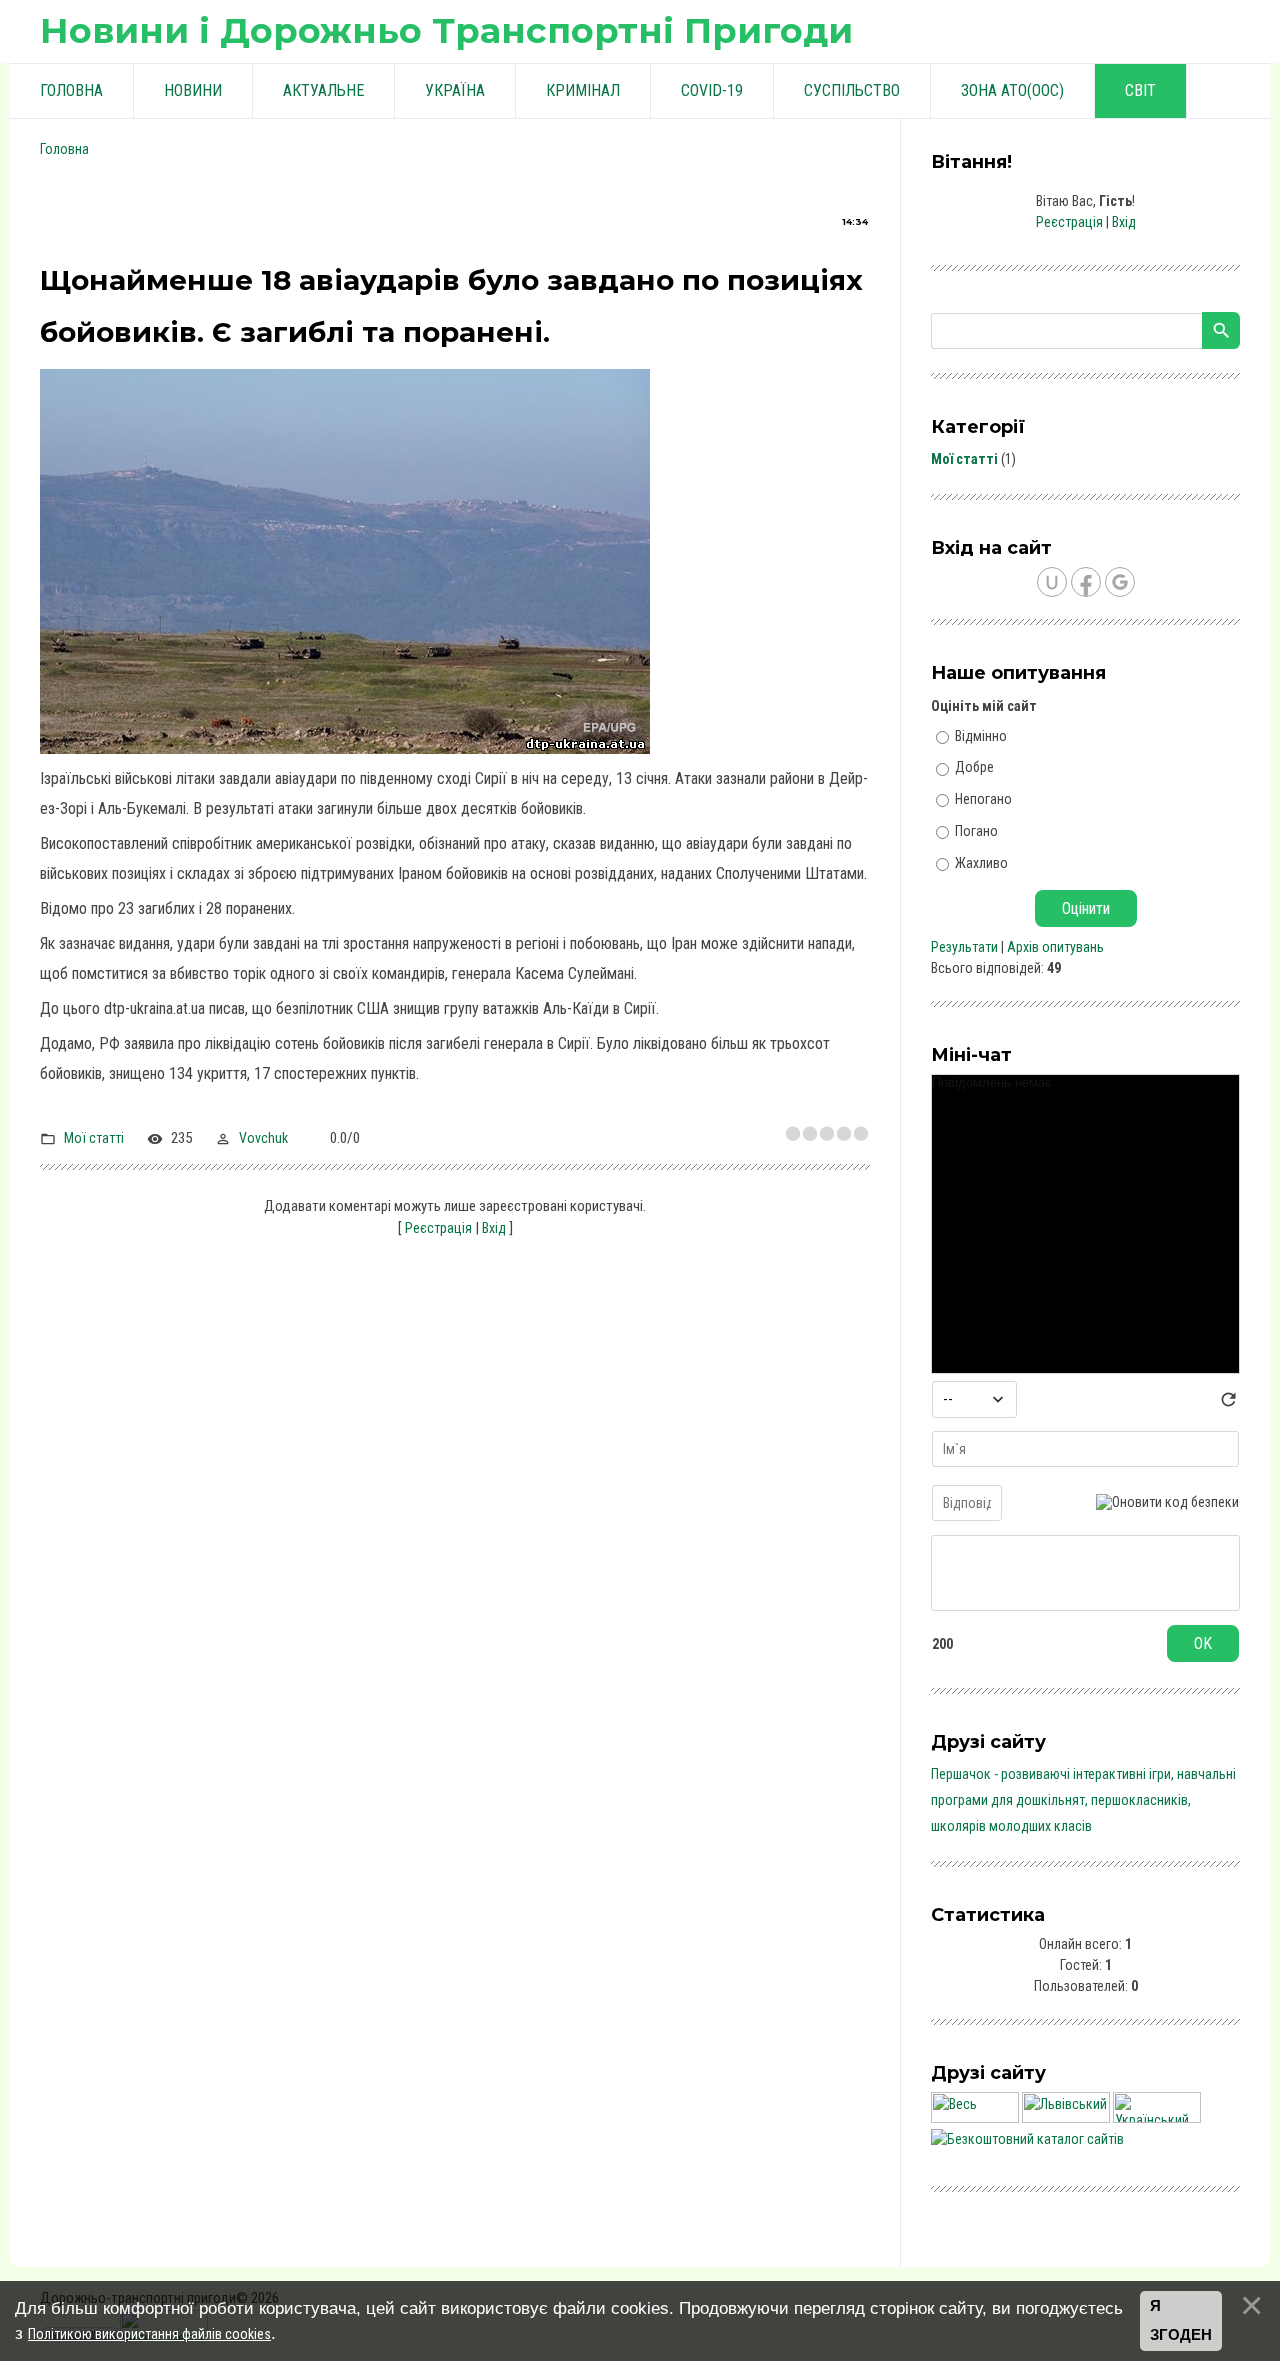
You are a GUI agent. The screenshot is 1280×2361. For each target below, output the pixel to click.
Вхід (494, 1228)
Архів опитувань (1055, 947)
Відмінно (981, 735)
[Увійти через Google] (1120, 582)
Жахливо (981, 862)
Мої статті (94, 1138)
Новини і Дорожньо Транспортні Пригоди (446, 30)
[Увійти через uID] (1052, 582)
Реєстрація (438, 1228)
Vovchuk (263, 1138)
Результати (964, 947)
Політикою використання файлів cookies (149, 2334)
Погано (976, 831)
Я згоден (1181, 2321)
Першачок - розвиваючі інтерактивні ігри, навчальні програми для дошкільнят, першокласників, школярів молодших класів (1083, 1800)
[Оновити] (1228, 1405)
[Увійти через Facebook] (1086, 582)
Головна (64, 149)
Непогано (983, 799)
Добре (974, 767)
